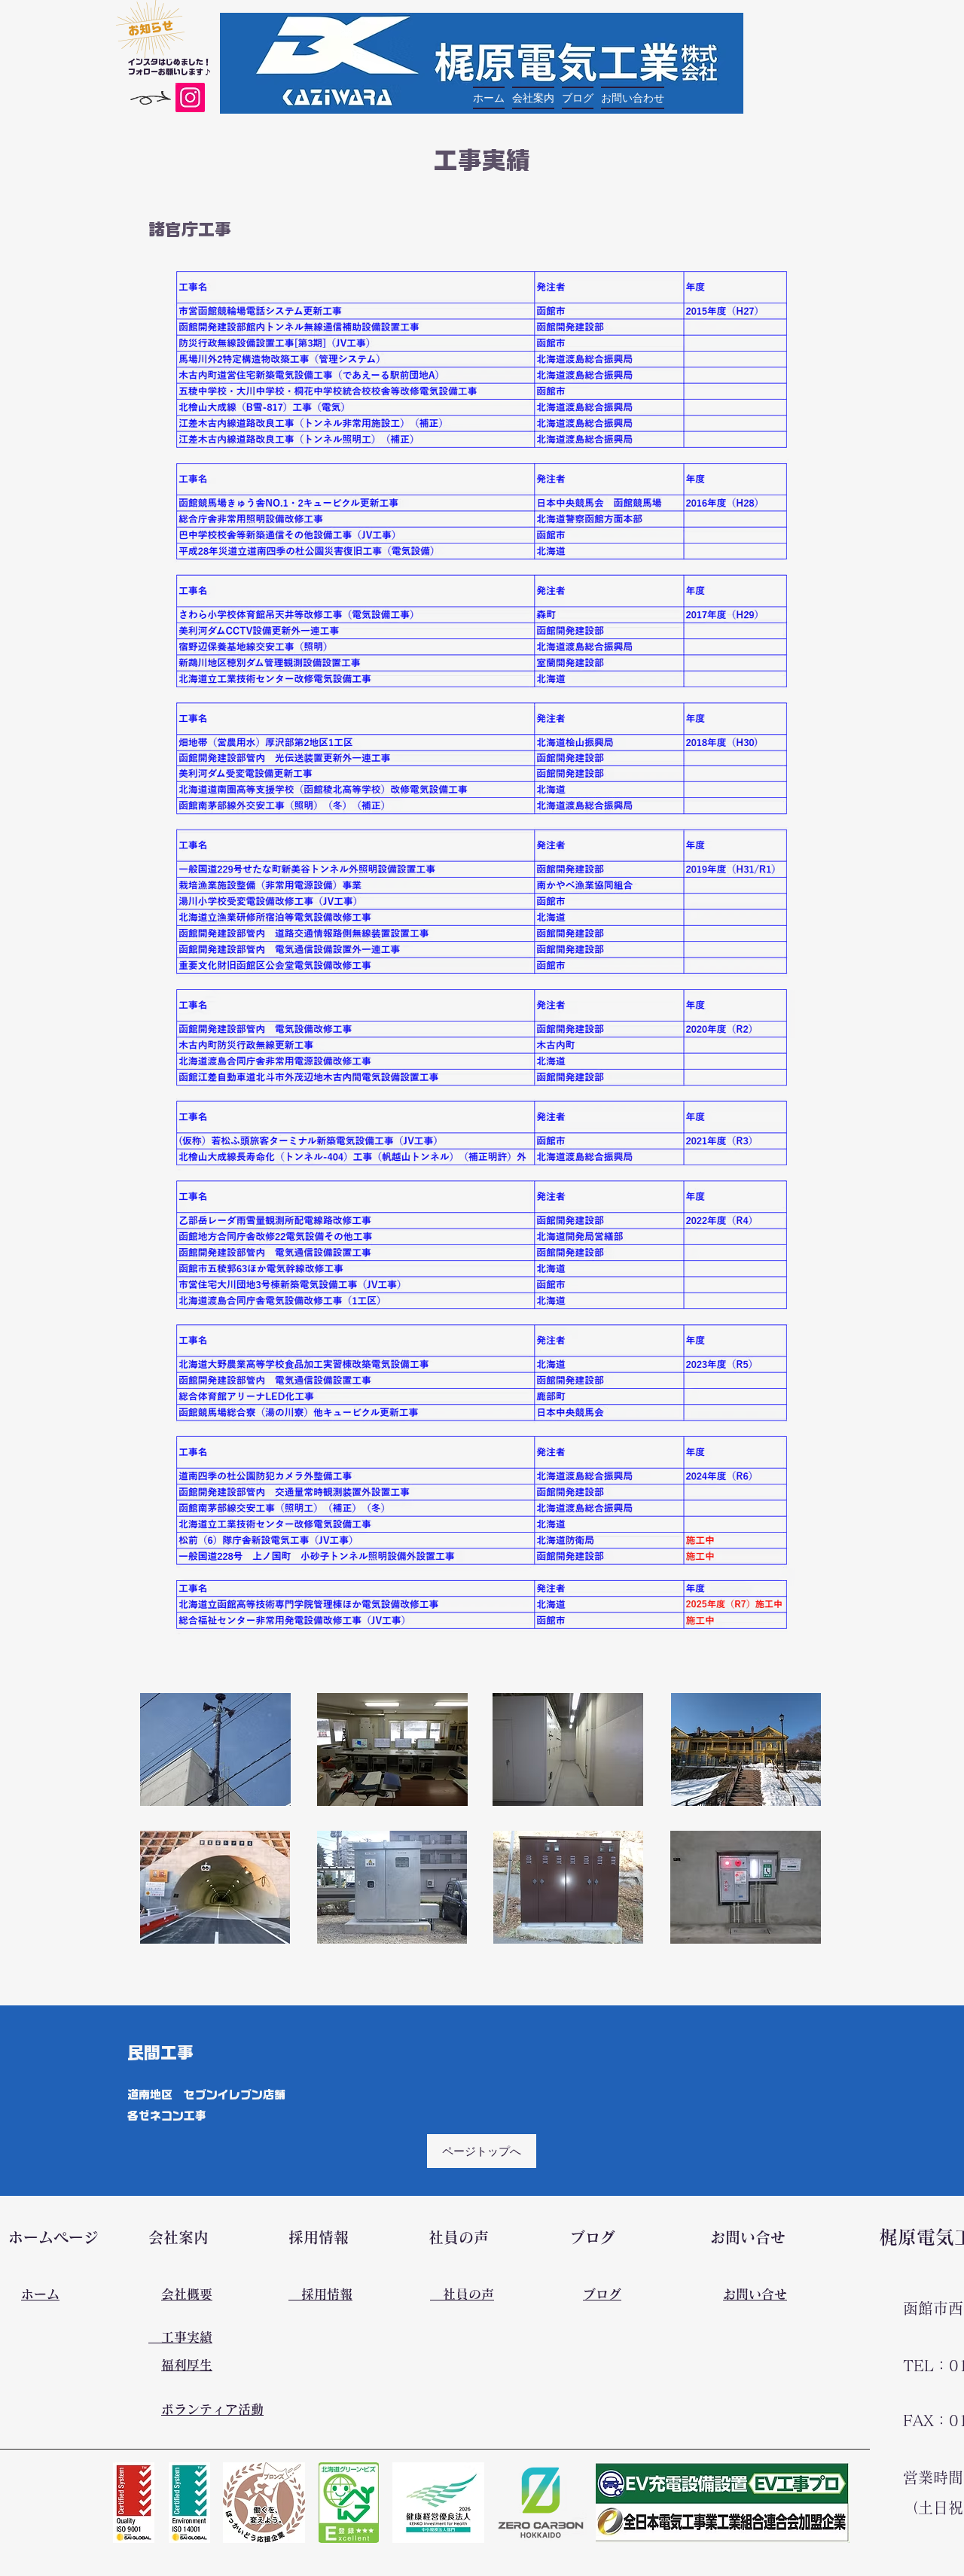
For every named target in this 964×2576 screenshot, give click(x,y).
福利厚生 (187, 2365)
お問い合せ (755, 2294)
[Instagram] (190, 97)
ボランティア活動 (212, 2409)
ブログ (602, 2294)
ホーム (40, 2294)
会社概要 (187, 2294)
